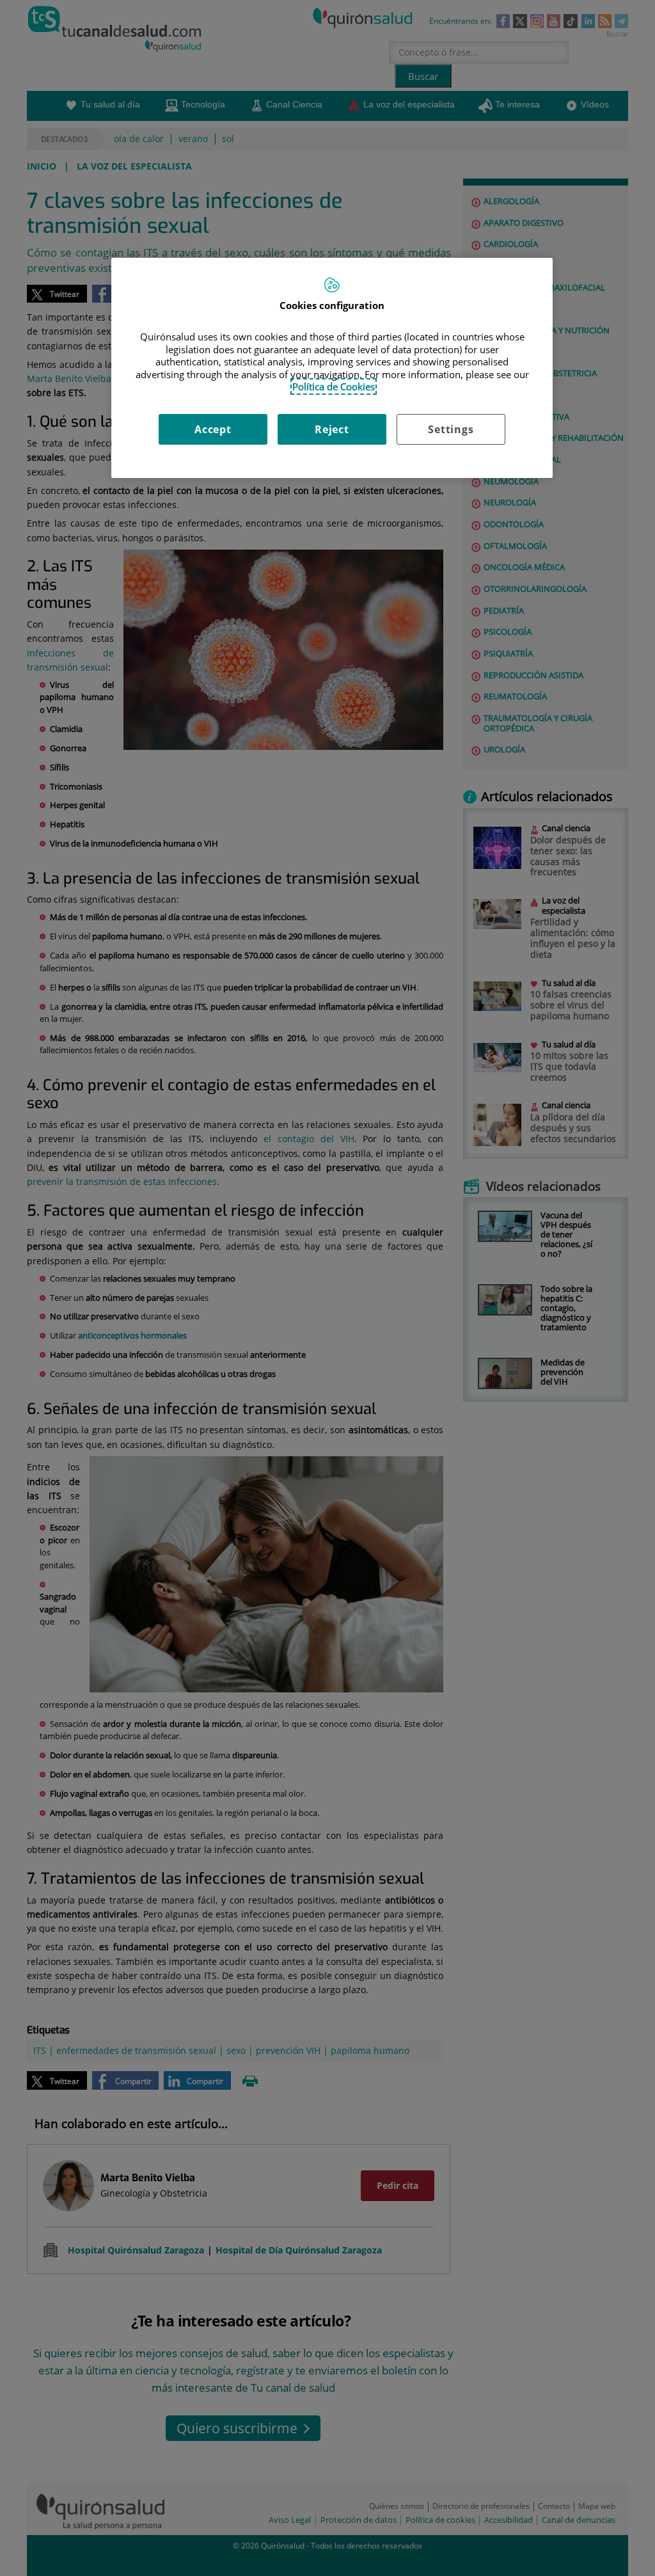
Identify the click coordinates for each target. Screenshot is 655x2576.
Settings (451, 429)
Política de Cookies (334, 386)
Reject (332, 429)
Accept (213, 429)
